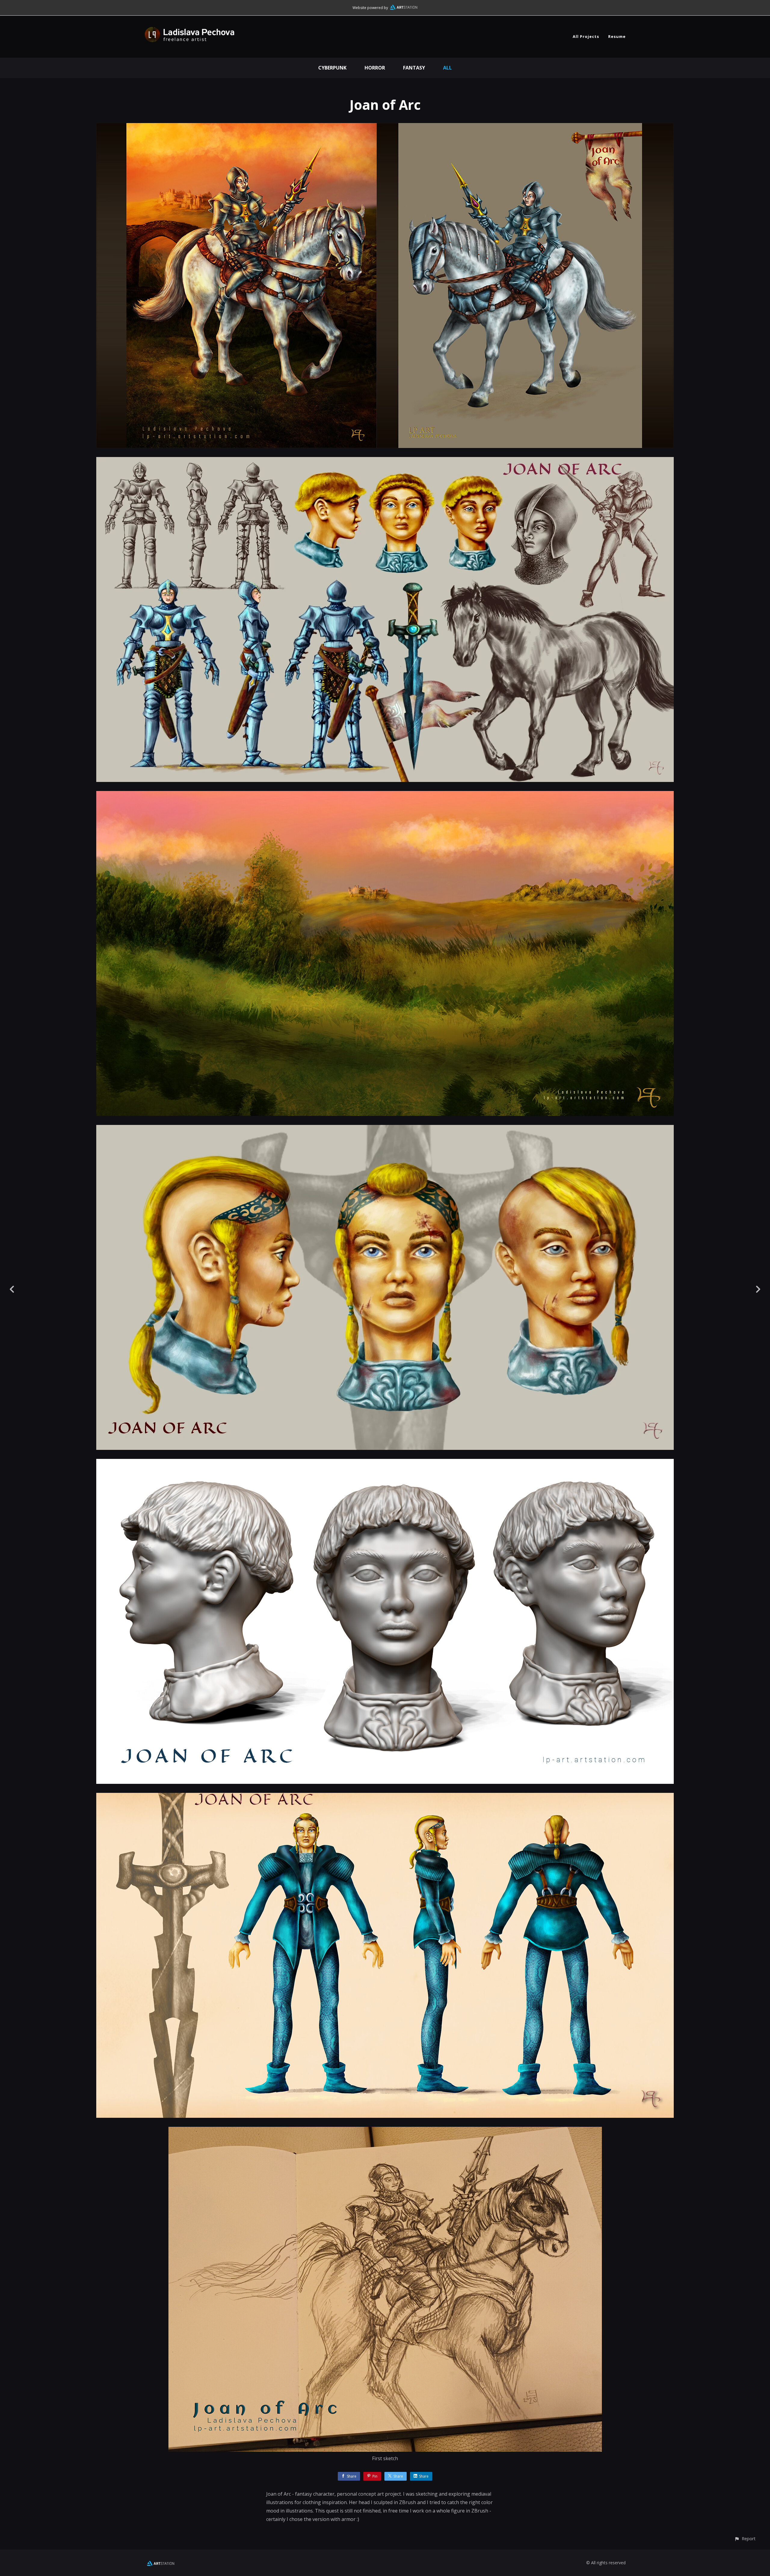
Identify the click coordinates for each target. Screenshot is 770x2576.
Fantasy (414, 68)
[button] (745, 2539)
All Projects (586, 36)
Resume (617, 36)
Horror (375, 68)
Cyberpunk (332, 68)
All (447, 68)
